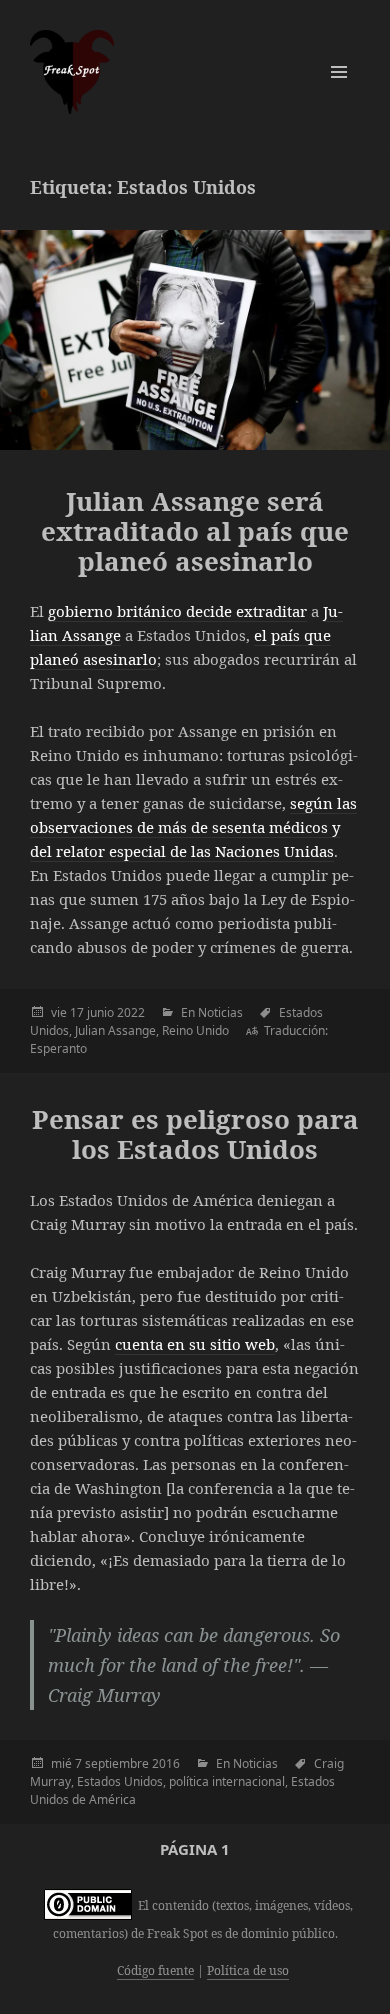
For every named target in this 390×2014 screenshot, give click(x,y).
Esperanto (58, 1048)
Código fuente (155, 1970)
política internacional (227, 1781)
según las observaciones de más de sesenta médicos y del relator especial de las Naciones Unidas (193, 827)
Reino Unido (195, 1030)
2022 (131, 1012)
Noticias (220, 1012)
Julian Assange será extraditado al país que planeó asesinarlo (195, 531)
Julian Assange (115, 1030)
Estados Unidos (120, 1781)
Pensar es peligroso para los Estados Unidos (195, 1134)
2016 (166, 1763)
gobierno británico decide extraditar (177, 611)
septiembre (117, 1763)
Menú (339, 72)
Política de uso (248, 1970)
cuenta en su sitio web (195, 1344)
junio (100, 1012)
